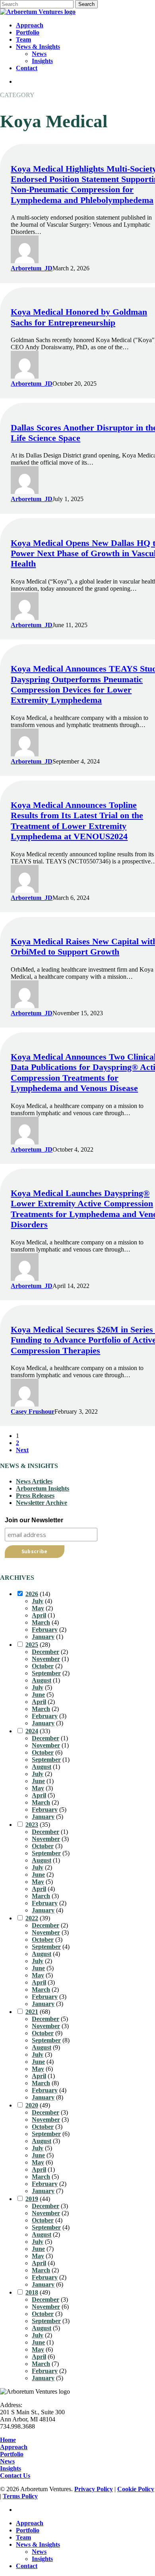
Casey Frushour (33, 1411)
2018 (32, 2292)
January (43, 1637)
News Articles (34, 1481)
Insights (11, 2468)
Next (22, 1450)
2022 (32, 1918)
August (42, 1680)
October (43, 1666)
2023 (32, 1825)
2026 (32, 1594)
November (46, 1659)
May (38, 1608)
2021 (32, 2012)
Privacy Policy (94, 2489)
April (39, 1615)
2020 (32, 2105)
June (38, 1695)
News (7, 2461)
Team (23, 2537)
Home (8, 2440)
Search (86, 4)
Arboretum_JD (32, 268)
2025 (32, 1645)
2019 (32, 2199)
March (41, 1622)
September (46, 1673)
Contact (27, 2566)
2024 (32, 1731)
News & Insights (38, 2544)
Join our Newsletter (34, 1520)
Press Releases (35, 1496)
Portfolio (12, 2454)
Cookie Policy (136, 2489)
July (38, 1601)
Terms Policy (20, 2496)
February (45, 1630)
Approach (14, 2447)
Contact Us (15, 2476)
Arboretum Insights (43, 1488)
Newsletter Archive (42, 1503)
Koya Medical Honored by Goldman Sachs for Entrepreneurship (79, 317)
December (46, 1652)
